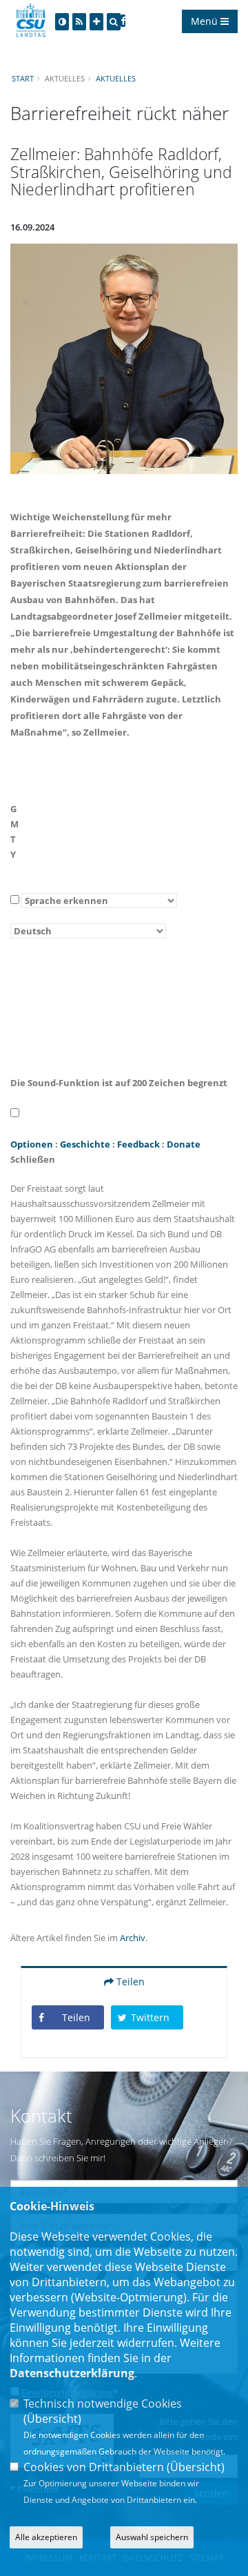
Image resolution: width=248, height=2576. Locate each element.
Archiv (133, 1938)
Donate (184, 1144)
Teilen (129, 1982)
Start (23, 78)
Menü (206, 21)
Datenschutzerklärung (72, 2373)
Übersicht (52, 2419)
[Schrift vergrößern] (96, 22)
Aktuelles (116, 78)
